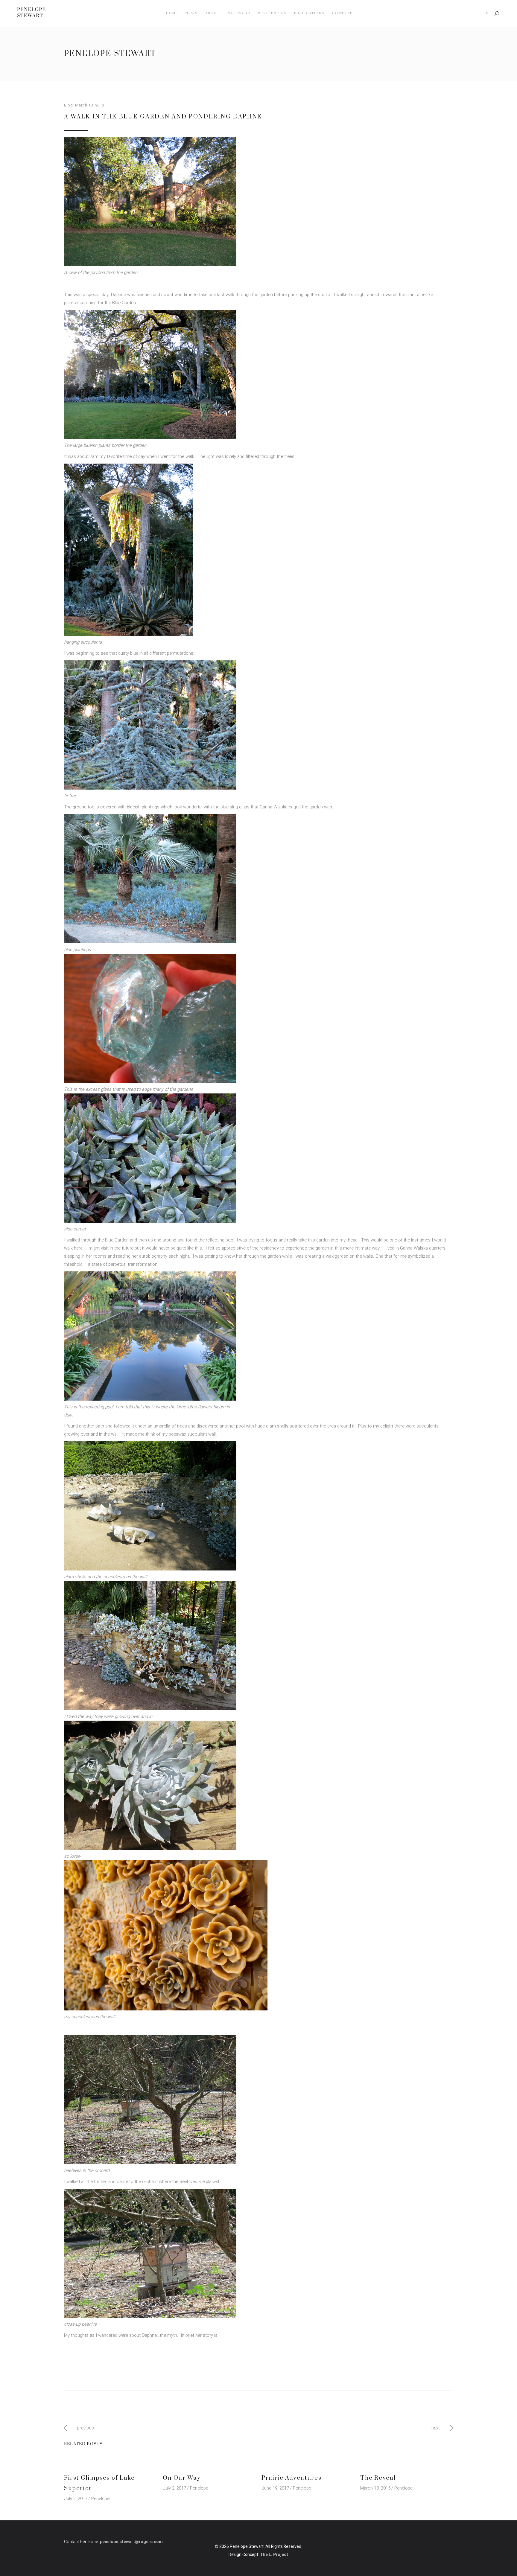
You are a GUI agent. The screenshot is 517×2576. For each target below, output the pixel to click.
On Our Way (182, 2478)
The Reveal (378, 2478)
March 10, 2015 (375, 2488)
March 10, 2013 (90, 105)
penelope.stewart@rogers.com (131, 2542)
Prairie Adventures (291, 2478)
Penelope (100, 2499)
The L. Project (274, 2555)
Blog (69, 105)
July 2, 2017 (76, 2499)
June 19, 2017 (275, 2488)
